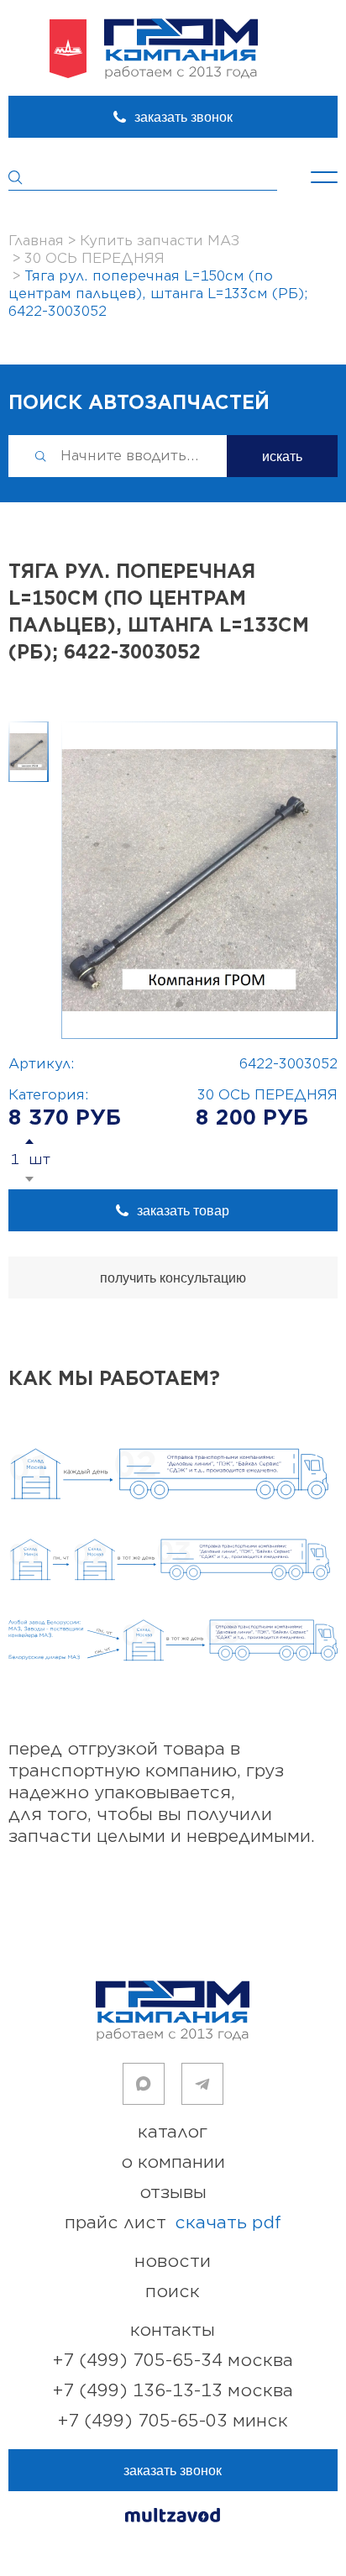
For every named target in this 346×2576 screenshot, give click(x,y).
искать (282, 456)
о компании (173, 2162)
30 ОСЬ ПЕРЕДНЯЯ (267, 1095)
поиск (173, 2292)
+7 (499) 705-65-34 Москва (173, 2361)
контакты (173, 2330)
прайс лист (173, 2223)
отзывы (173, 2193)
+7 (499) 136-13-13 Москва (173, 2391)
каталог (173, 2132)
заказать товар (183, 1211)
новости (173, 2261)
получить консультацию (173, 1278)
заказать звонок (183, 117)
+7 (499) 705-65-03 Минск (173, 2421)
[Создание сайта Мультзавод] (173, 2518)
